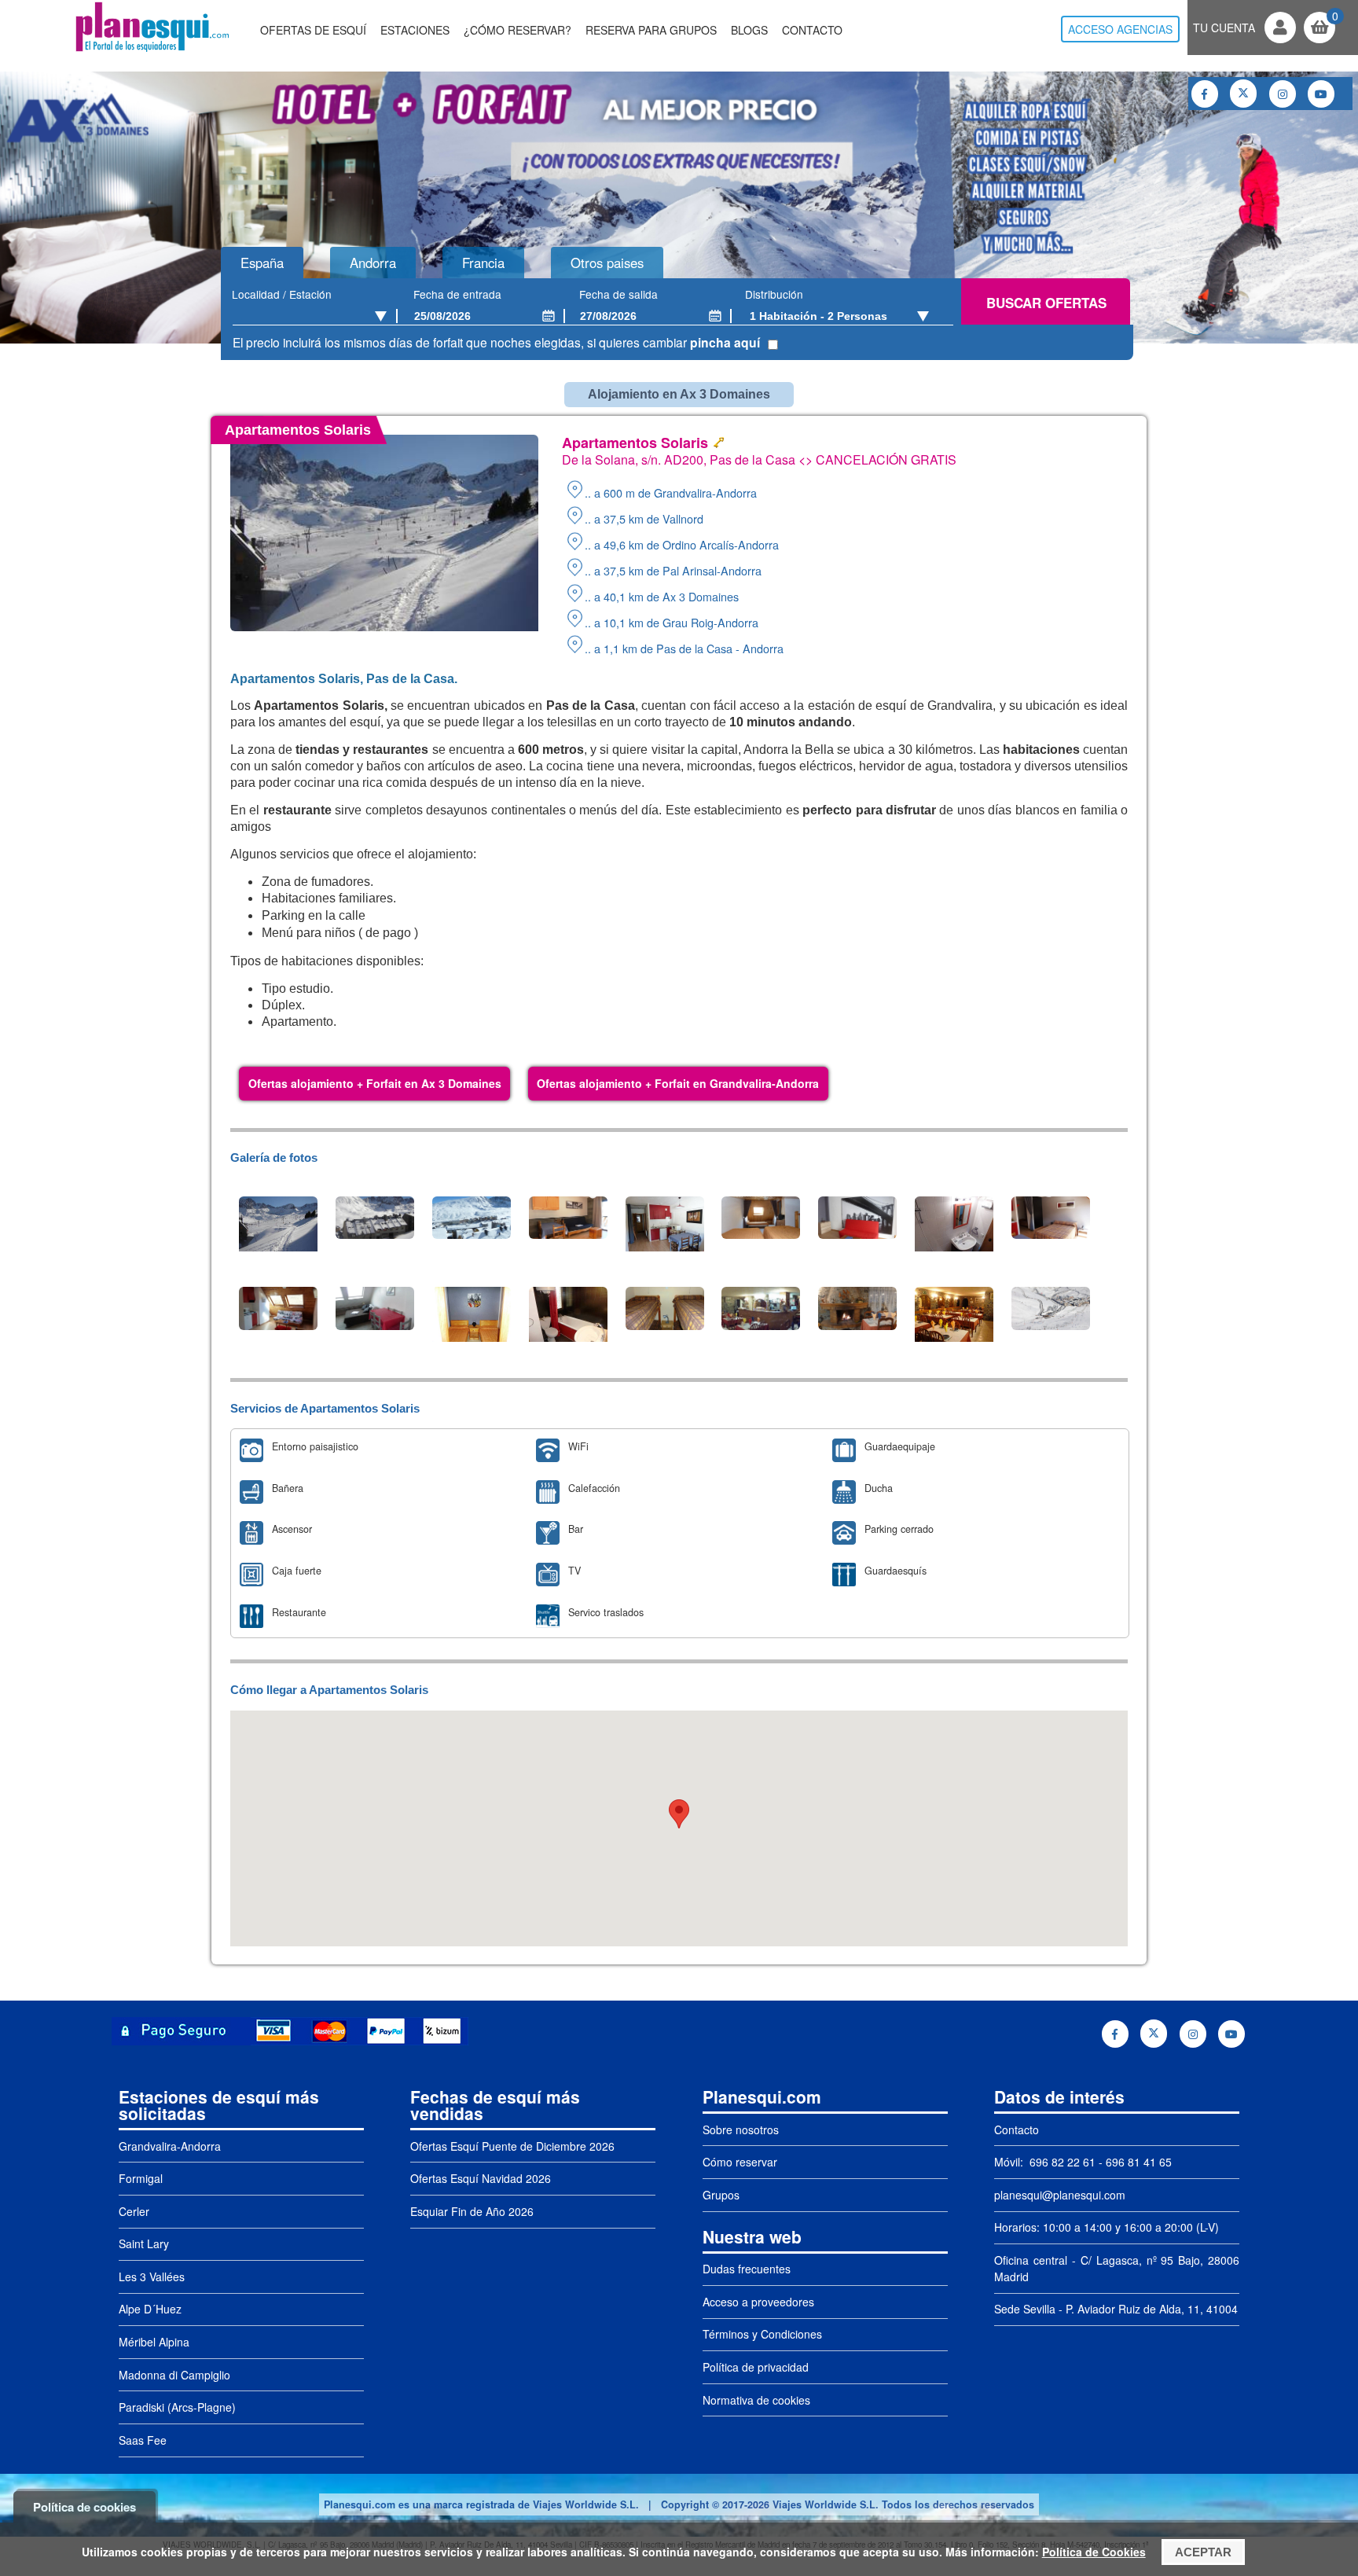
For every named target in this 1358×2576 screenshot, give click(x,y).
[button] (679, 1814)
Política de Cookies (1094, 2552)
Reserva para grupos (651, 30)
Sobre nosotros (741, 2130)
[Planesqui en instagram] (1283, 94)
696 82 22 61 (1061, 2162)
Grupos (721, 2195)
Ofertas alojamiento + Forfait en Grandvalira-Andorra (678, 1083)
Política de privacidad (756, 2367)
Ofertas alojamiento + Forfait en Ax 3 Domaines (375, 1083)
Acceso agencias (1120, 29)
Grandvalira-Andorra (170, 2146)
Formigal (141, 2178)
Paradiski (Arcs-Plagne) (177, 2407)
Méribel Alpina (154, 2342)
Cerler (134, 2211)
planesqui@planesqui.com (1060, 2195)
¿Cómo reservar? (518, 30)
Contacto (812, 30)
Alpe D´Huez (150, 2309)
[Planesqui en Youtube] (1321, 94)
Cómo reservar (740, 2162)
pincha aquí (725, 342)
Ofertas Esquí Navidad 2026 (481, 2178)
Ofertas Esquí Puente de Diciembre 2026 (512, 2146)
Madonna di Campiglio (174, 2375)
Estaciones (415, 30)
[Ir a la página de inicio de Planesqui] (152, 50)
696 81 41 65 (1139, 2162)
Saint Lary (144, 2243)
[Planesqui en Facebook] (1205, 94)
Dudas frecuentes (747, 2269)
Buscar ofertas (1046, 303)
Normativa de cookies (756, 2400)
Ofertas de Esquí (313, 30)
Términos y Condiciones (762, 2334)
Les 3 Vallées (152, 2277)
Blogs (749, 30)
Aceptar (1203, 2552)
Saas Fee (143, 2440)
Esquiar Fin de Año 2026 (472, 2211)
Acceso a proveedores (758, 2302)
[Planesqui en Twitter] (1243, 94)
